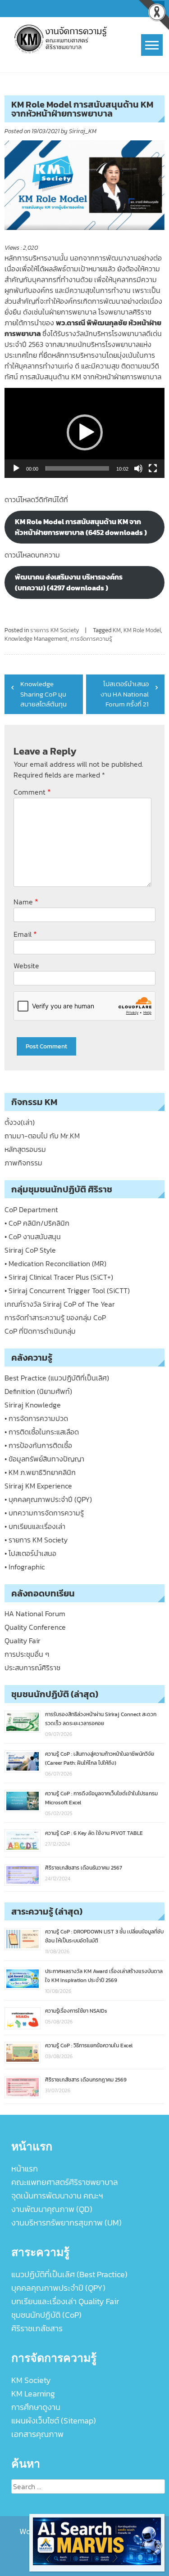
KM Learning (33, 2394)
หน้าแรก (25, 2169)
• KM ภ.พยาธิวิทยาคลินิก (40, 1472)
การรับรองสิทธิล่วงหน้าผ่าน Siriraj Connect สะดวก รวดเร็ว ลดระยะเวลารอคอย (101, 1719)
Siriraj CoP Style (30, 1250)
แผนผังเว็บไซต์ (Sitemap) (54, 2421)
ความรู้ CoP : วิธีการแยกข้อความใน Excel (89, 2046)
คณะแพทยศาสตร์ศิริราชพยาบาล (65, 2182)
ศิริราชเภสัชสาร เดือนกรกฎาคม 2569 (86, 2080)
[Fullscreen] (153, 468)
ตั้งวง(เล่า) (20, 1122)
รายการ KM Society (55, 630)
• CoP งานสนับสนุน (33, 1236)
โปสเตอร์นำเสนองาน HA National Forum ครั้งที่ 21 (125, 694)
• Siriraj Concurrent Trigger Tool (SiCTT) (67, 1290)
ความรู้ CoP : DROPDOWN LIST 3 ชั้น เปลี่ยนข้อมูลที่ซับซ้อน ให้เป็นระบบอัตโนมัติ (104, 1936)
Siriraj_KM (83, 131)
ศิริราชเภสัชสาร (37, 2328)
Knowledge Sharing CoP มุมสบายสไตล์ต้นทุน (43, 694)
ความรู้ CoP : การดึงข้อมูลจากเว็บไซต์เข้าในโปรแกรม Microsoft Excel (101, 1798)
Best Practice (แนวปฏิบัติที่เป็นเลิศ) (57, 1378)
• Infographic (25, 1567)
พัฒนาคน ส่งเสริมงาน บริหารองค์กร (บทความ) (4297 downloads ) (69, 582)
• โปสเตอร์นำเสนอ (30, 1553)
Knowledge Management (36, 639)
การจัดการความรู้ (91, 639)
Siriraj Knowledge (33, 1405)
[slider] (77, 468)
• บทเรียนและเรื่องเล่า (35, 1526)
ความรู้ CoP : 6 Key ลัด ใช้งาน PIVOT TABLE (94, 1833)
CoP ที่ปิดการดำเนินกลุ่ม (40, 1331)
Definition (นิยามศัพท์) (38, 1391)
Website (26, 966)
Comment (32, 792)
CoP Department (31, 1209)
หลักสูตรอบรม (25, 1149)
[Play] (16, 468)
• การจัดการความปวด (36, 1418)
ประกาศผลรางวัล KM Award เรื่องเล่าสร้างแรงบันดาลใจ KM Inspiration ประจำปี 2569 (104, 1976)
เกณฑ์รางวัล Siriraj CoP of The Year (60, 1304)
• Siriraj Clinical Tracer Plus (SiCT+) (59, 1277)
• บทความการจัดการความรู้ (44, 1513)
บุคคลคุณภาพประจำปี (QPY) (58, 2288)
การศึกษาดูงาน (36, 2407)
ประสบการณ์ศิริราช (32, 1668)
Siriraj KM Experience (38, 1486)
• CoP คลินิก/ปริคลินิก (37, 1223)
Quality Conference (35, 1627)
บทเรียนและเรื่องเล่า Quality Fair (65, 2301)
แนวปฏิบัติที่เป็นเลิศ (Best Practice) (69, 2274)
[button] (85, 432)
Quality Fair (23, 1641)
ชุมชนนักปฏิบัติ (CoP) (46, 2315)
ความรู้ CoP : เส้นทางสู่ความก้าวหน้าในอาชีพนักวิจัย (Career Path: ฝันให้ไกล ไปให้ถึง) (100, 1758)
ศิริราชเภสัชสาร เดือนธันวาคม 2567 (84, 1868)
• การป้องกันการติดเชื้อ (38, 1445)
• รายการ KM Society (36, 1540)
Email (25, 934)
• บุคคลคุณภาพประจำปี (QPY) (48, 1499)
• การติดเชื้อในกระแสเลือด (42, 1432)
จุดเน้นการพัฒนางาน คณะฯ (57, 2196)
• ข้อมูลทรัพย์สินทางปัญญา (44, 1459)
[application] (84, 433)
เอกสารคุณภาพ (37, 2434)
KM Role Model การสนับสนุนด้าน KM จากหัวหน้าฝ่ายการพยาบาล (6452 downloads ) (81, 527)
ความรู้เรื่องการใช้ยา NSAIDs (76, 2011)
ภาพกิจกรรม (23, 1163)
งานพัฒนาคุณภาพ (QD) (52, 2209)
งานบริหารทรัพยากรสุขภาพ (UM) (66, 2223)
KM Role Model (142, 630)
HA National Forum (35, 1614)
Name (26, 901)
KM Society (31, 2380)
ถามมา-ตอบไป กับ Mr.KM (42, 1136)
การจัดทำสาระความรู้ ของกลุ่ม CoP (55, 1317)
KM (117, 630)
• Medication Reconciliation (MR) (55, 1263)
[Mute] (138, 468)
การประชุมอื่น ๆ (27, 1654)
